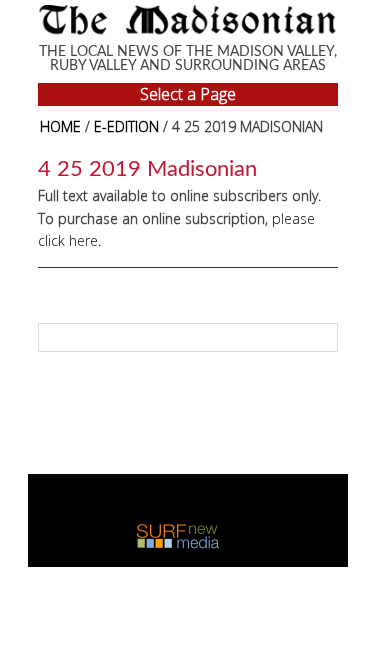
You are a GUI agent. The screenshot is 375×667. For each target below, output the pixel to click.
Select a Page (188, 94)
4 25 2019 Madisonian (147, 169)
